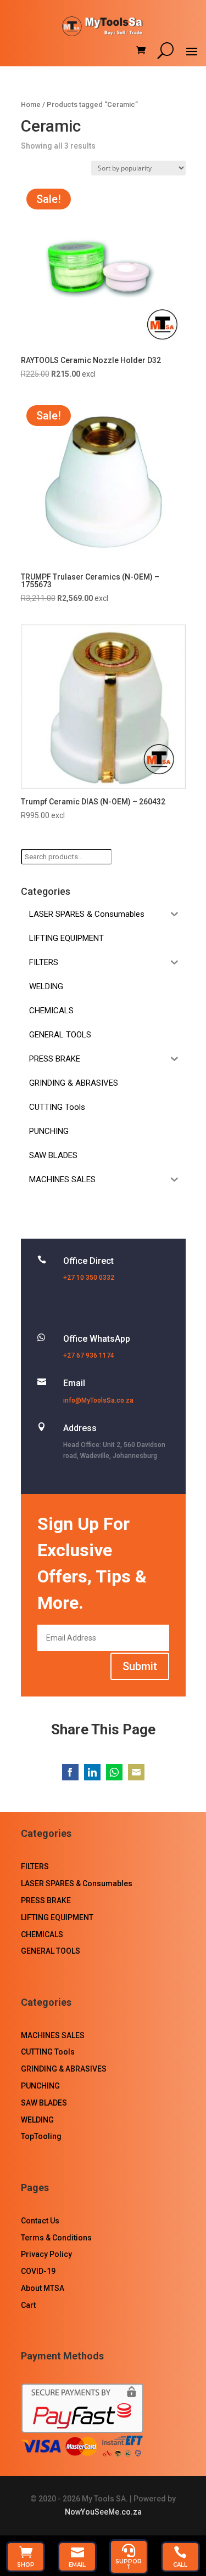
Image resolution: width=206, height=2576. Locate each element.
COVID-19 (38, 2271)
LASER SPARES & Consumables (77, 1883)
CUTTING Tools (48, 2052)
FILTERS (35, 1866)
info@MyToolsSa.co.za (98, 1400)
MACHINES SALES (53, 2035)
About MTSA (43, 2288)
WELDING (37, 2120)
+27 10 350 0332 (89, 1278)
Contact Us (40, 2221)
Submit (140, 1666)
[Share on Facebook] (70, 1772)
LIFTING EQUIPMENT (57, 1917)
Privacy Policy (46, 2254)
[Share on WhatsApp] (114, 1772)
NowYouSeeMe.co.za (103, 2512)
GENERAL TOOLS (51, 1951)
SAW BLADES (44, 2103)
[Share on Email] (136, 1772)
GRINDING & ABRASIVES (64, 2069)
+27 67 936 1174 (89, 1355)
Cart (28, 2305)
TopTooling (41, 2136)
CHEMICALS (42, 1934)
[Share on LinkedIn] (92, 1772)
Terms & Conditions (56, 2238)
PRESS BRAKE (46, 1900)
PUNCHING (40, 2086)
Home (31, 104)
